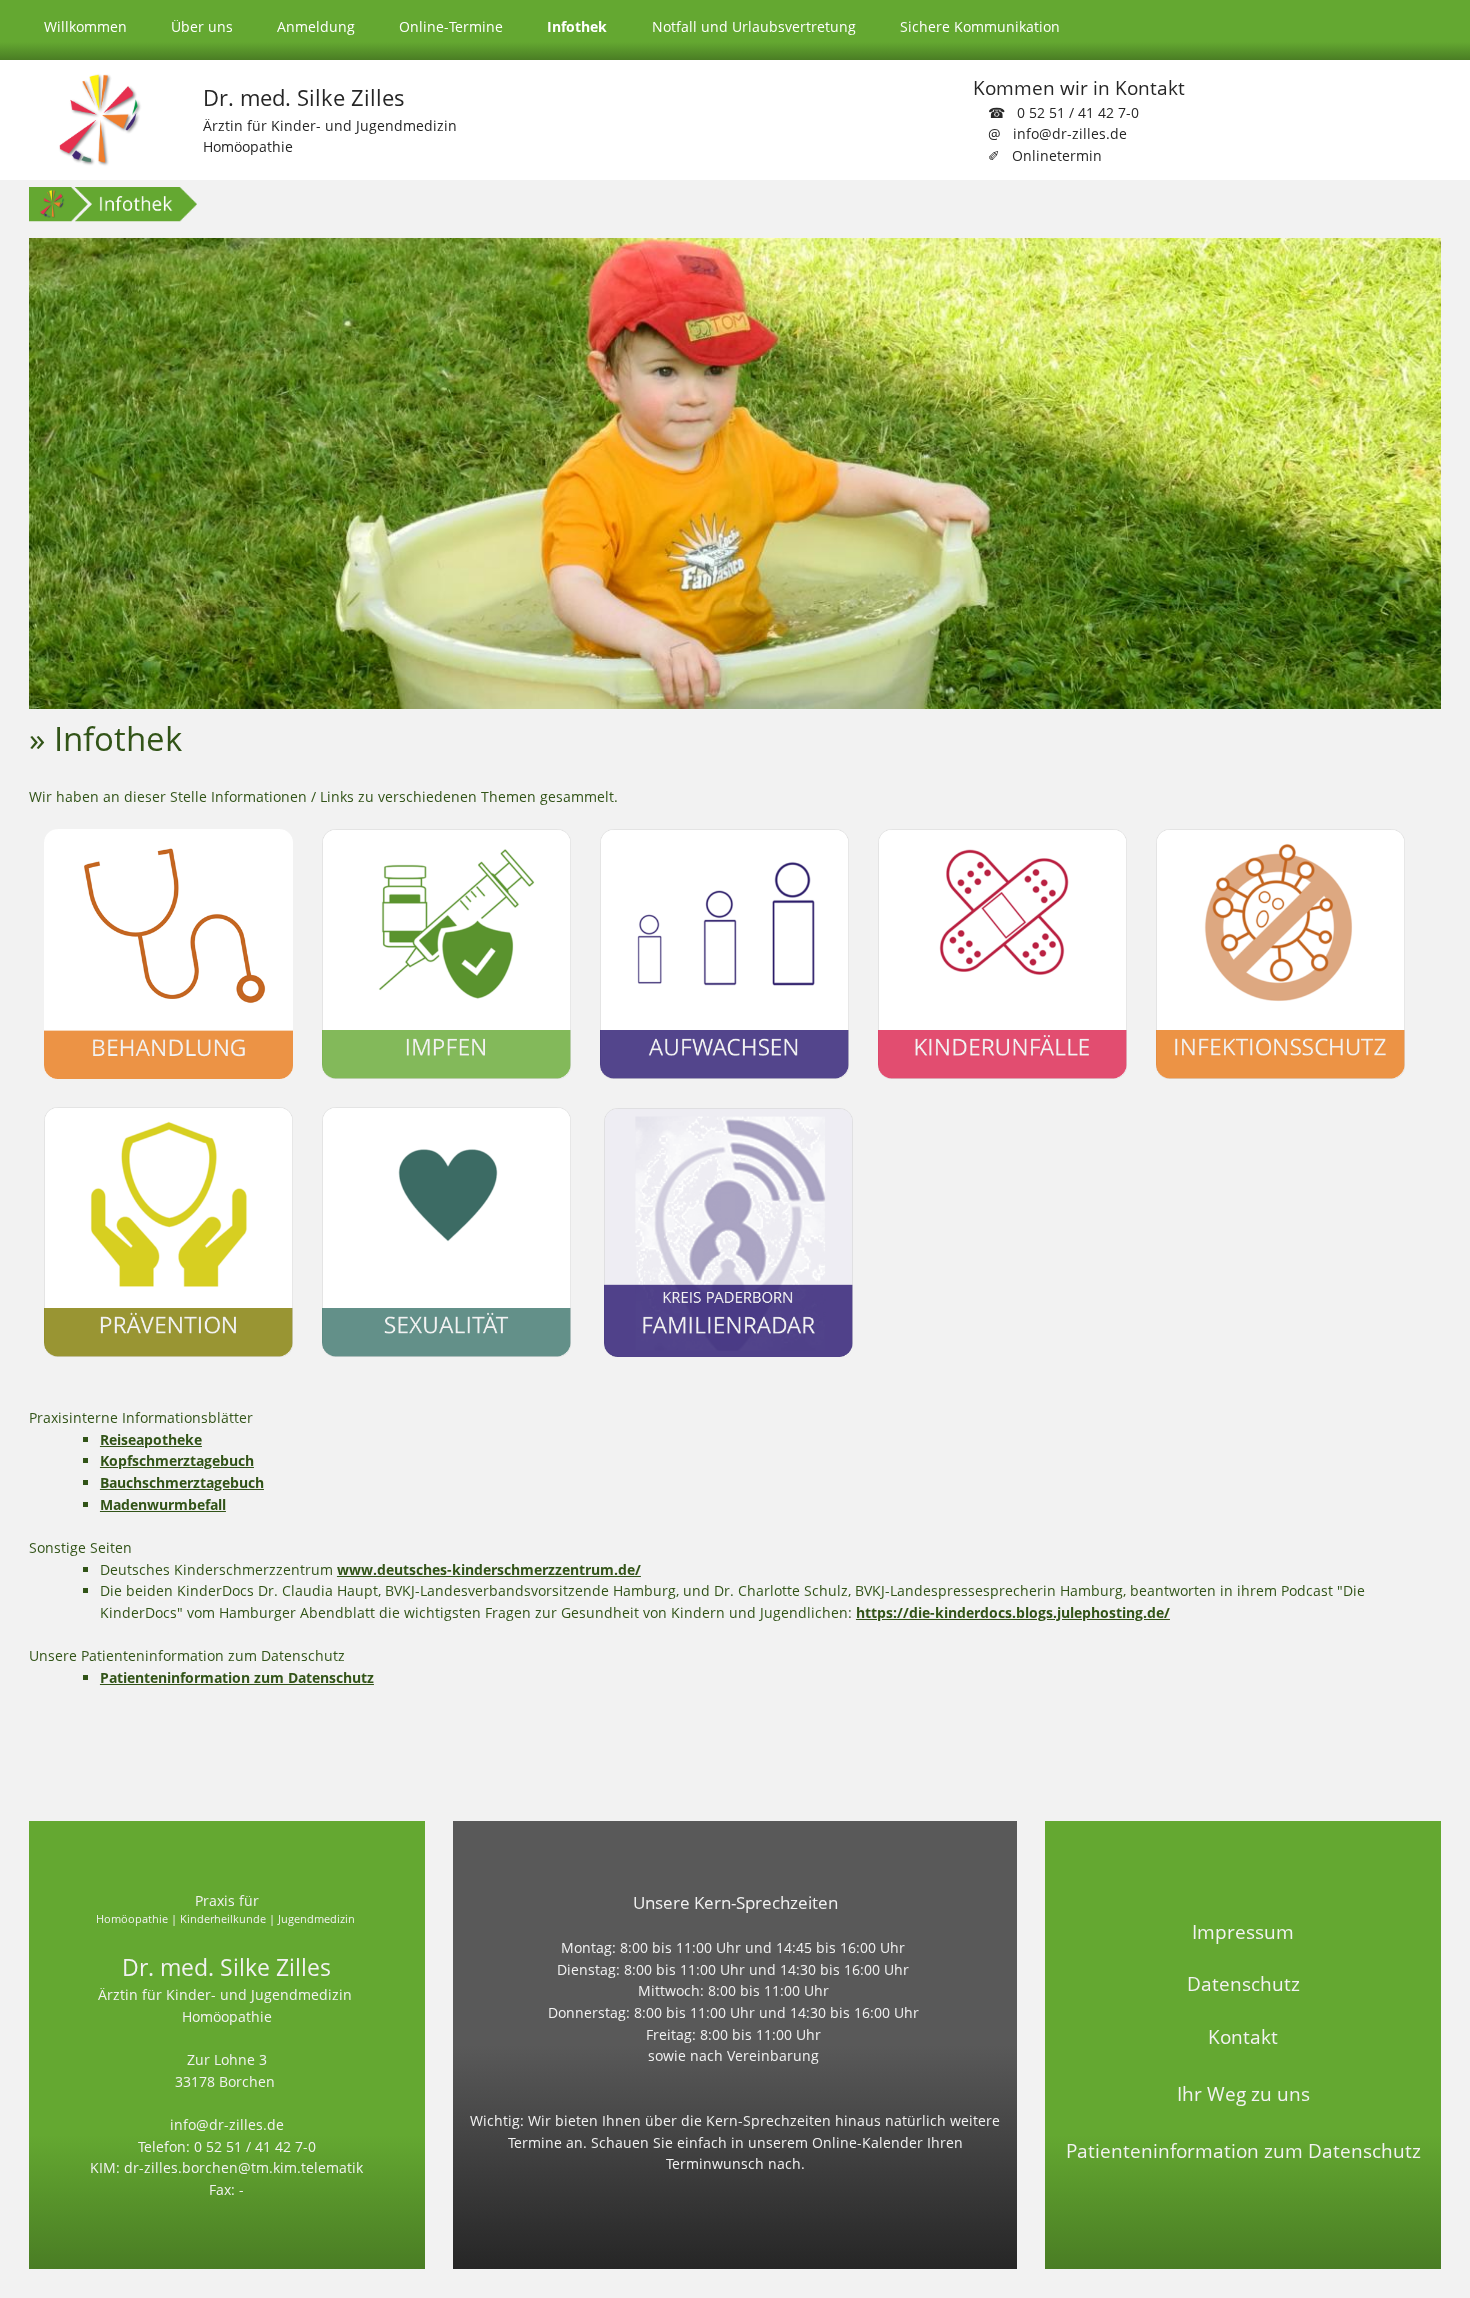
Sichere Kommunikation (980, 26)
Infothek (577, 26)
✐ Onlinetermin (1045, 155)
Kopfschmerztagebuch (177, 1460)
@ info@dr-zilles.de (1057, 133)
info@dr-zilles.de (227, 2124)
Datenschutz (1243, 1984)
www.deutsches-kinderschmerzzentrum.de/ (489, 1569)
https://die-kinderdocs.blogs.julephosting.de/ (1013, 1612)
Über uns (202, 26)
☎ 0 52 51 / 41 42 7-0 (1063, 112)
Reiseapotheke (151, 1439)
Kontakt (1243, 2037)
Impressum (1243, 1932)
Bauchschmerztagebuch (182, 1482)
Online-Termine (451, 26)
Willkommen (85, 26)
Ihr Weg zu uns (1243, 2094)
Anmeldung (316, 26)
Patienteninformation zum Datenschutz (237, 1677)
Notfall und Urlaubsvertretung (754, 26)
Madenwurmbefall (163, 1504)
